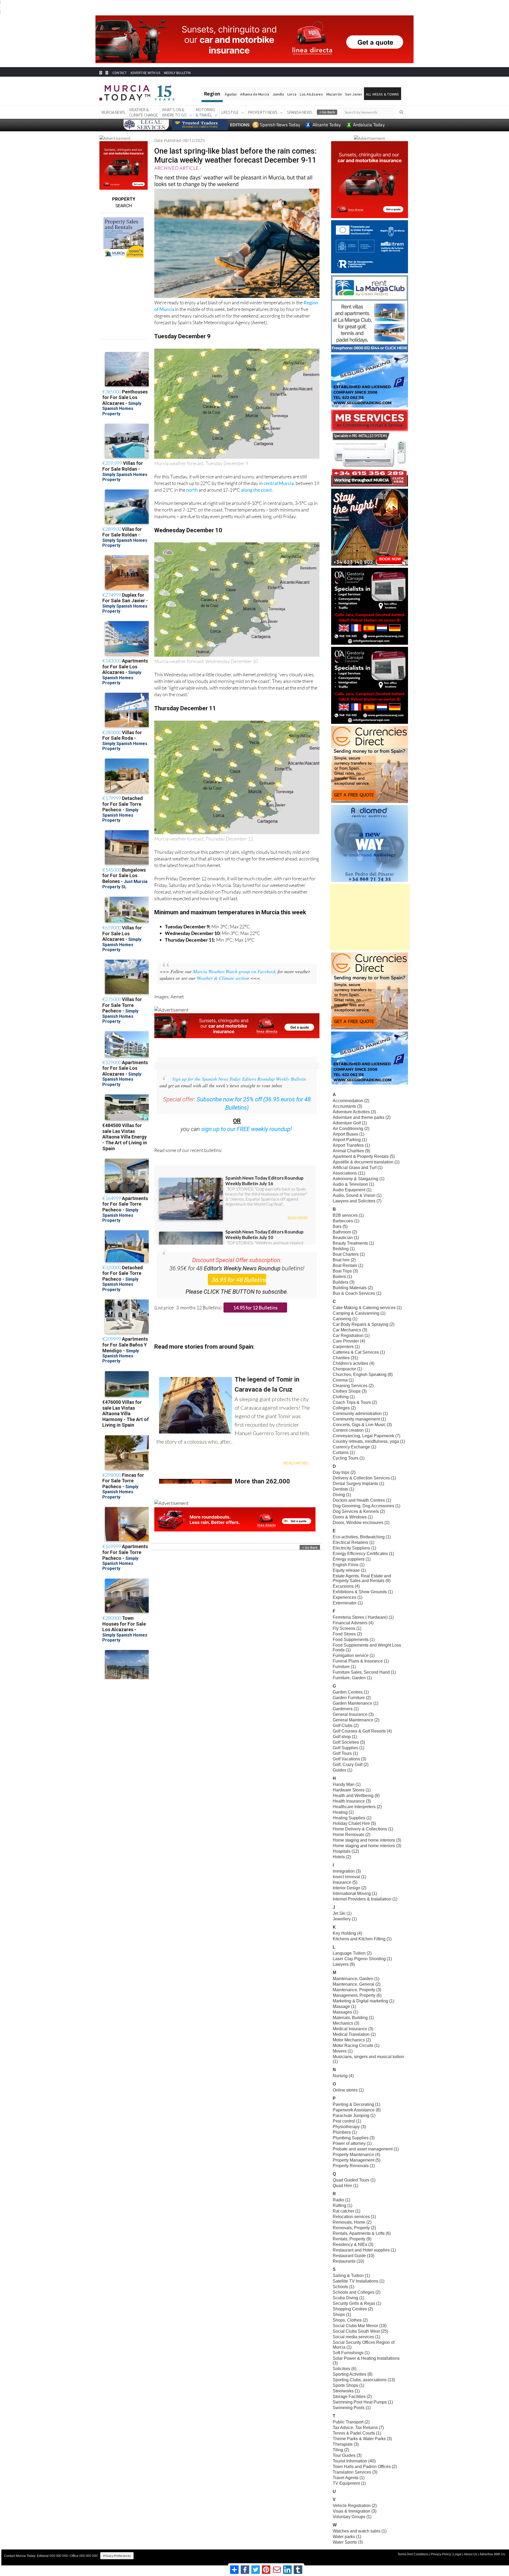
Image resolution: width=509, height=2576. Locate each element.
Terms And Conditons (413, 2554)
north (192, 490)
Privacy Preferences (117, 2556)
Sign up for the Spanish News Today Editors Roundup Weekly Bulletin (239, 1079)
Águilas (231, 94)
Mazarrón (334, 94)
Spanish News (300, 112)
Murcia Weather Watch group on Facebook (234, 971)
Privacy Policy (441, 2554)
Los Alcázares (311, 94)
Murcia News (113, 112)
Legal (457, 2554)
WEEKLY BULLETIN (177, 73)
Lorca (292, 94)
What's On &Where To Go (174, 112)
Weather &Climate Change (144, 112)
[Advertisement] (370, 917)
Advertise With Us (492, 2554)
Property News (263, 112)
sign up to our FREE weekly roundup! (247, 1129)
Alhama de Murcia (254, 94)
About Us (471, 2554)
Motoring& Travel (205, 112)
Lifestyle (230, 112)
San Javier (354, 94)
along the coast (256, 490)
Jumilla (278, 94)
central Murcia (279, 483)
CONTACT (120, 73)
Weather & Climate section (223, 978)
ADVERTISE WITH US (145, 73)
